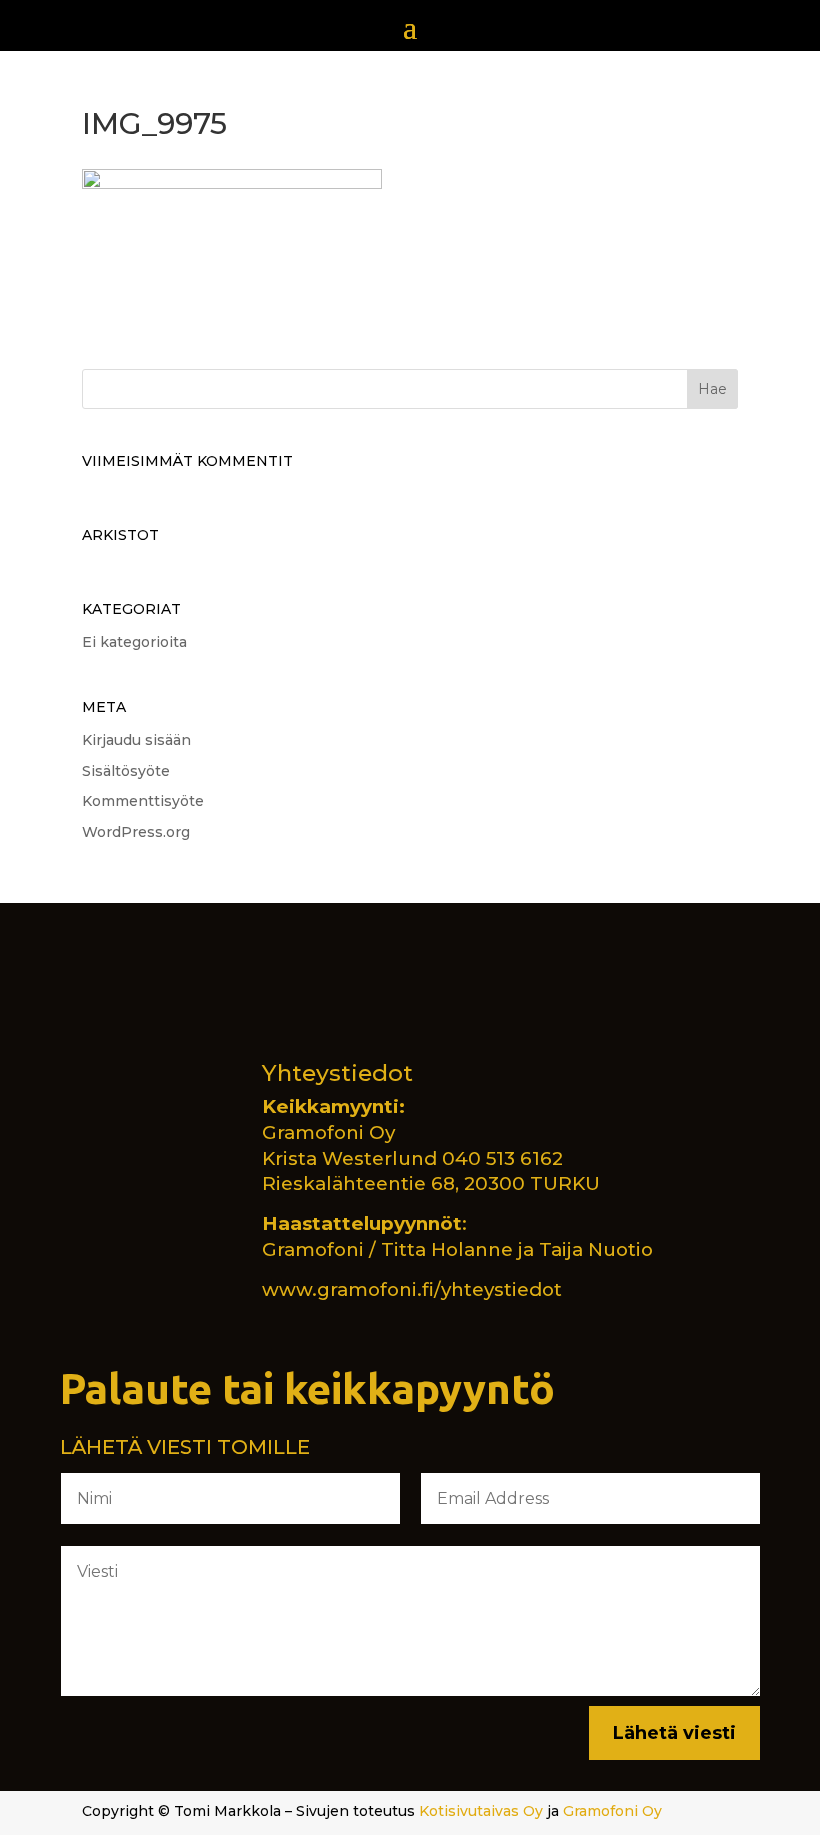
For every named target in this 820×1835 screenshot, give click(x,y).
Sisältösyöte (126, 771)
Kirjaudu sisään (136, 740)
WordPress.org (136, 832)
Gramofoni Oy (612, 1811)
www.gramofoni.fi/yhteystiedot (412, 1289)
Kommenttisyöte (143, 801)
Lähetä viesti (674, 1733)
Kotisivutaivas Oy (481, 1811)
